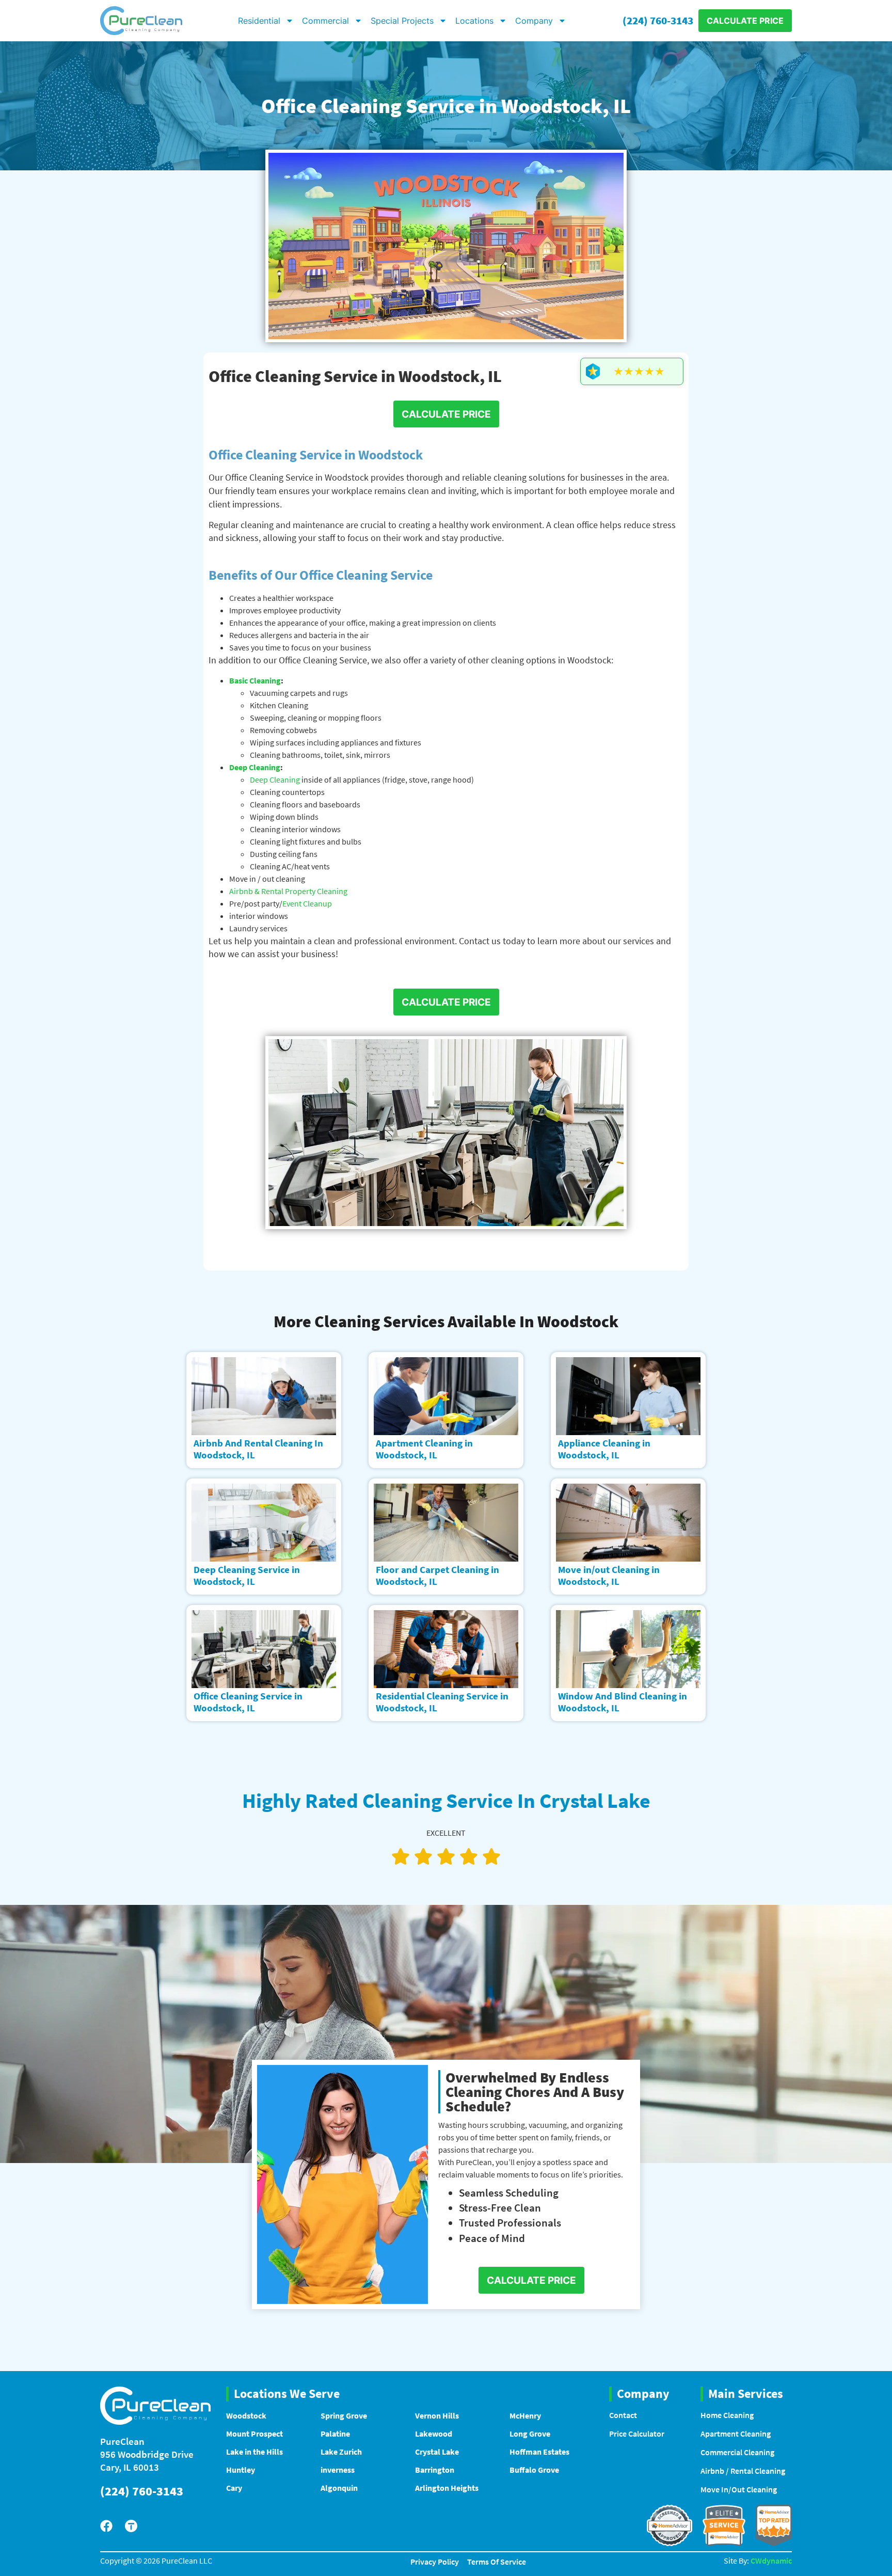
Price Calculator (637, 2434)
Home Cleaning (727, 2415)
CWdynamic (771, 2561)
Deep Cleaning (255, 767)
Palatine (335, 2434)
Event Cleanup (307, 903)
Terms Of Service (497, 2562)
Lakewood (434, 2434)
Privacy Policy (435, 2562)
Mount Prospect (254, 2434)
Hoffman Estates (539, 2452)
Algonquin (339, 2488)
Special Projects (402, 21)
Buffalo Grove (534, 2470)
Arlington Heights (447, 2488)
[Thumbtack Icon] (131, 2526)
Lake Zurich (341, 2452)
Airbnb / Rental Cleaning (743, 2471)
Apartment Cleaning (736, 2434)
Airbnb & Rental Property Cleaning (288, 891)
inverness (338, 2470)
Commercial (325, 21)
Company (534, 21)
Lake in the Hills (254, 2452)
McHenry (525, 2415)
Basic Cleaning (255, 680)
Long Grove (530, 2434)
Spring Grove (344, 2415)
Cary (234, 2488)
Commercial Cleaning (737, 2452)
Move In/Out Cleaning (739, 2489)
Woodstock (246, 2415)
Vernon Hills (437, 2415)
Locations (474, 21)
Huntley (241, 2470)
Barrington (435, 2470)
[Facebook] (106, 2526)
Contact (623, 2415)
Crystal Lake (437, 2452)
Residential (259, 21)
